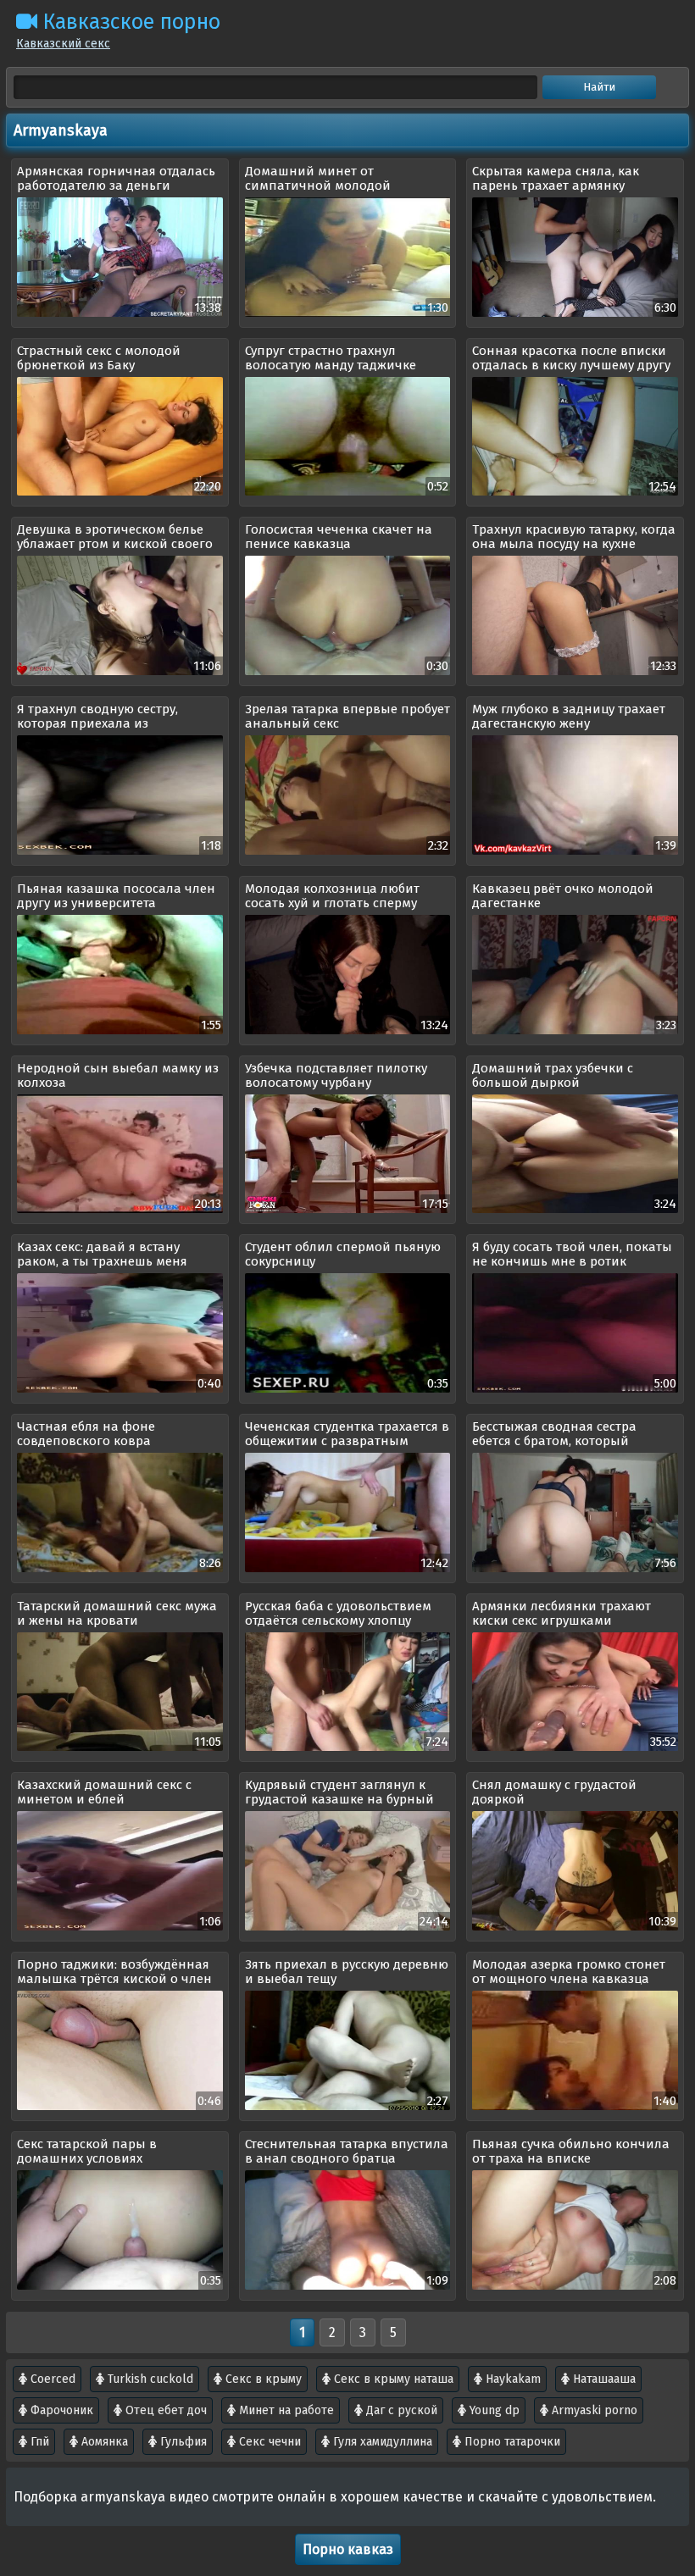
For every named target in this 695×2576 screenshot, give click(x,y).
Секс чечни (268, 2442)
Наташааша (603, 2379)
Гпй (38, 2442)
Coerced (51, 2379)
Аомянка (103, 2442)
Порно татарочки (511, 2442)
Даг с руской (400, 2410)
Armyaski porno (593, 2410)
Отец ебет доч (164, 2410)
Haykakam (512, 2379)
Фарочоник (60, 2410)
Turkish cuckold (149, 2379)
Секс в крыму (262, 2379)
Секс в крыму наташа (392, 2379)
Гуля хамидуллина (381, 2442)
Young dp (493, 2410)
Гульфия (182, 2442)
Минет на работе (285, 2410)
